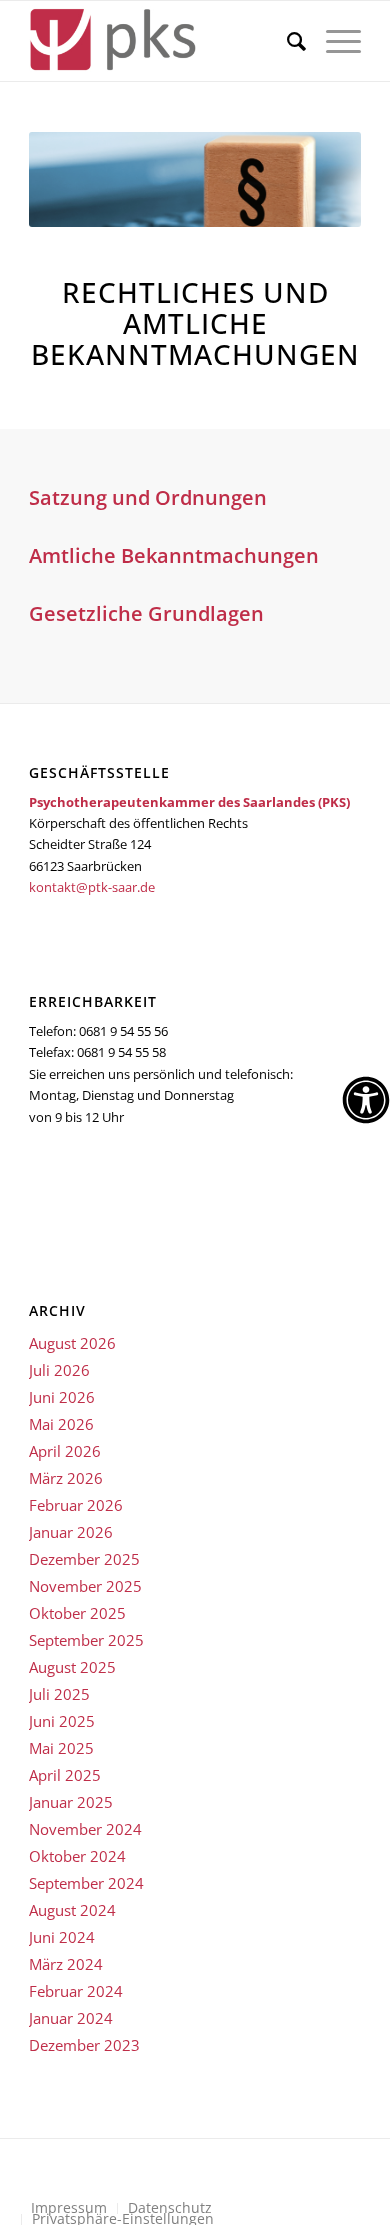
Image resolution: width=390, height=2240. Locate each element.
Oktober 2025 (77, 1613)
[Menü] (333, 41)
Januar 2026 (71, 1532)
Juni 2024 (62, 1937)
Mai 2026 (61, 1424)
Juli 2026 (59, 1370)
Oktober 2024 (77, 1856)
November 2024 (85, 1829)
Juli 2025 (59, 1694)
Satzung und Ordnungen (148, 497)
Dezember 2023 (84, 2045)
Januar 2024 (71, 2018)
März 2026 (66, 1478)
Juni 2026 (62, 1397)
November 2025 (85, 1586)
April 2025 (65, 1775)
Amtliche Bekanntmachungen (174, 555)
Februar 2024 (76, 1991)
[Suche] (286, 41)
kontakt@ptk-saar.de (92, 887)
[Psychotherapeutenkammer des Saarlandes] (161, 41)
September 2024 (86, 1883)
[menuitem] (286, 41)
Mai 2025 (61, 1748)
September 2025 (86, 1640)
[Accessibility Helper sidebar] (366, 1100)
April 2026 (65, 1451)
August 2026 (72, 1343)
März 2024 (66, 1964)
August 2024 (72, 1910)
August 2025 (72, 1667)
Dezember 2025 (84, 1559)
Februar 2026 (76, 1505)
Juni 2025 (62, 1721)
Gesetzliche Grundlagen (146, 613)
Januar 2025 (71, 1802)
